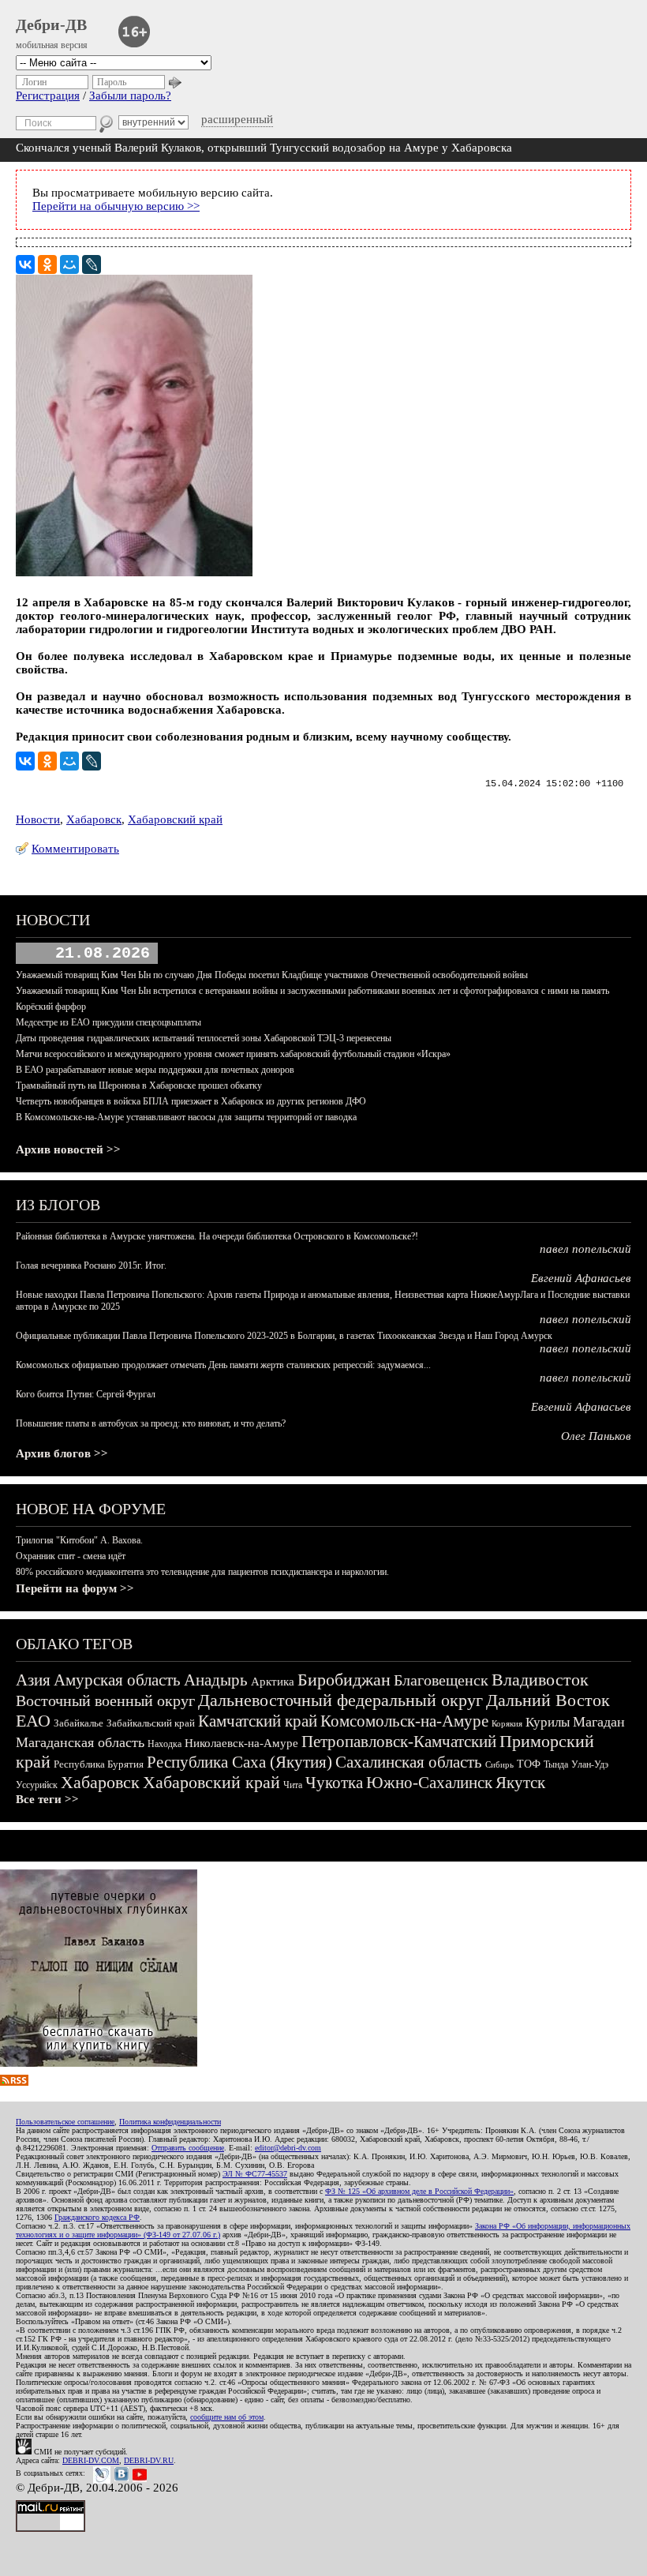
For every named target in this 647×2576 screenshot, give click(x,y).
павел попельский (585, 1249)
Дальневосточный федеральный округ (340, 1700)
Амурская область (117, 1680)
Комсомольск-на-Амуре (404, 1721)
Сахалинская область (409, 1762)
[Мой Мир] (69, 264)
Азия (33, 1680)
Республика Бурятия (99, 1764)
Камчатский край (258, 1721)
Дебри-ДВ (51, 24)
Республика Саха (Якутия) (239, 1762)
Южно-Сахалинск (429, 1783)
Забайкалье (79, 1723)
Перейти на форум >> (75, 1588)
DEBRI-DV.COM (91, 2460)
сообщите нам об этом (227, 2417)
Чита (293, 1785)
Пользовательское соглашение (65, 2122)
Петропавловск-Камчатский (399, 1742)
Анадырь (216, 1680)
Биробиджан (344, 1680)
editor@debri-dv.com (288, 2148)
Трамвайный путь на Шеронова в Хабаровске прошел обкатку (139, 1086)
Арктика (273, 1682)
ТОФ (529, 1764)
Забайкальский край (151, 1723)
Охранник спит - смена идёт (71, 1556)
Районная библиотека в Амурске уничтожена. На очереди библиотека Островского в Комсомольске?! (217, 1236)
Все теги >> (47, 1799)
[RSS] (14, 2082)
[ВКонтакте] (25, 264)
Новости (38, 819)
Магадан (599, 1722)
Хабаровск (94, 819)
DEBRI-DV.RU (149, 2460)
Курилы (548, 1722)
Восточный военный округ (105, 1700)
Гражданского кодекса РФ (97, 2217)
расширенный (237, 119)
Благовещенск (441, 1680)
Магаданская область (80, 1742)
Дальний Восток (548, 1700)
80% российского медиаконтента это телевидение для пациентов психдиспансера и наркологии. (202, 1572)
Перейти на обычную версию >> (116, 206)
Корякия (507, 1723)
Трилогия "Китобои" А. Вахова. (79, 1540)
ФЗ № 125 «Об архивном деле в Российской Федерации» (419, 2191)
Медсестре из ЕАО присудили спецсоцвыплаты (108, 1022)
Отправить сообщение (188, 2148)
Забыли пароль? (130, 96)
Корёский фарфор (51, 1007)
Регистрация (48, 96)
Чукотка (334, 1783)
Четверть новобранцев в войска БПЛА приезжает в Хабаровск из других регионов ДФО (191, 1101)
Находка (165, 1744)
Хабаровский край (175, 819)
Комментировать (75, 849)
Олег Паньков (596, 1436)
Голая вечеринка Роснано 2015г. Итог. (91, 1266)
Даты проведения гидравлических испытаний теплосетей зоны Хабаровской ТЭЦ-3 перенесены (204, 1038)
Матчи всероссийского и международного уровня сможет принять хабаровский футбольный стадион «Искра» (233, 1054)
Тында (556, 1764)
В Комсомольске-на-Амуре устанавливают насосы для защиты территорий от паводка (186, 1117)
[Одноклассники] (47, 264)
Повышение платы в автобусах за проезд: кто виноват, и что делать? (151, 1423)
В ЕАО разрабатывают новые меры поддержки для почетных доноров (155, 1070)
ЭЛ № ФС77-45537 (255, 2174)
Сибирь (499, 1764)
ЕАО (33, 1721)
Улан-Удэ (590, 1764)
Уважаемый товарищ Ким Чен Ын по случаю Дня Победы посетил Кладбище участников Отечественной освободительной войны (272, 975)
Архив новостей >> (68, 1149)
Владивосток (540, 1680)
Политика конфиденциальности (170, 2122)
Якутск (520, 1783)
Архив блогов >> (62, 1453)
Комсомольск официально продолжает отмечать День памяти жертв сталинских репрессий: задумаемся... (223, 1365)
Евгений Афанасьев (581, 1278)
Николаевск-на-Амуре (241, 1743)
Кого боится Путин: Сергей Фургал (86, 1394)
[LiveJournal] (92, 264)
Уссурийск (37, 1785)
